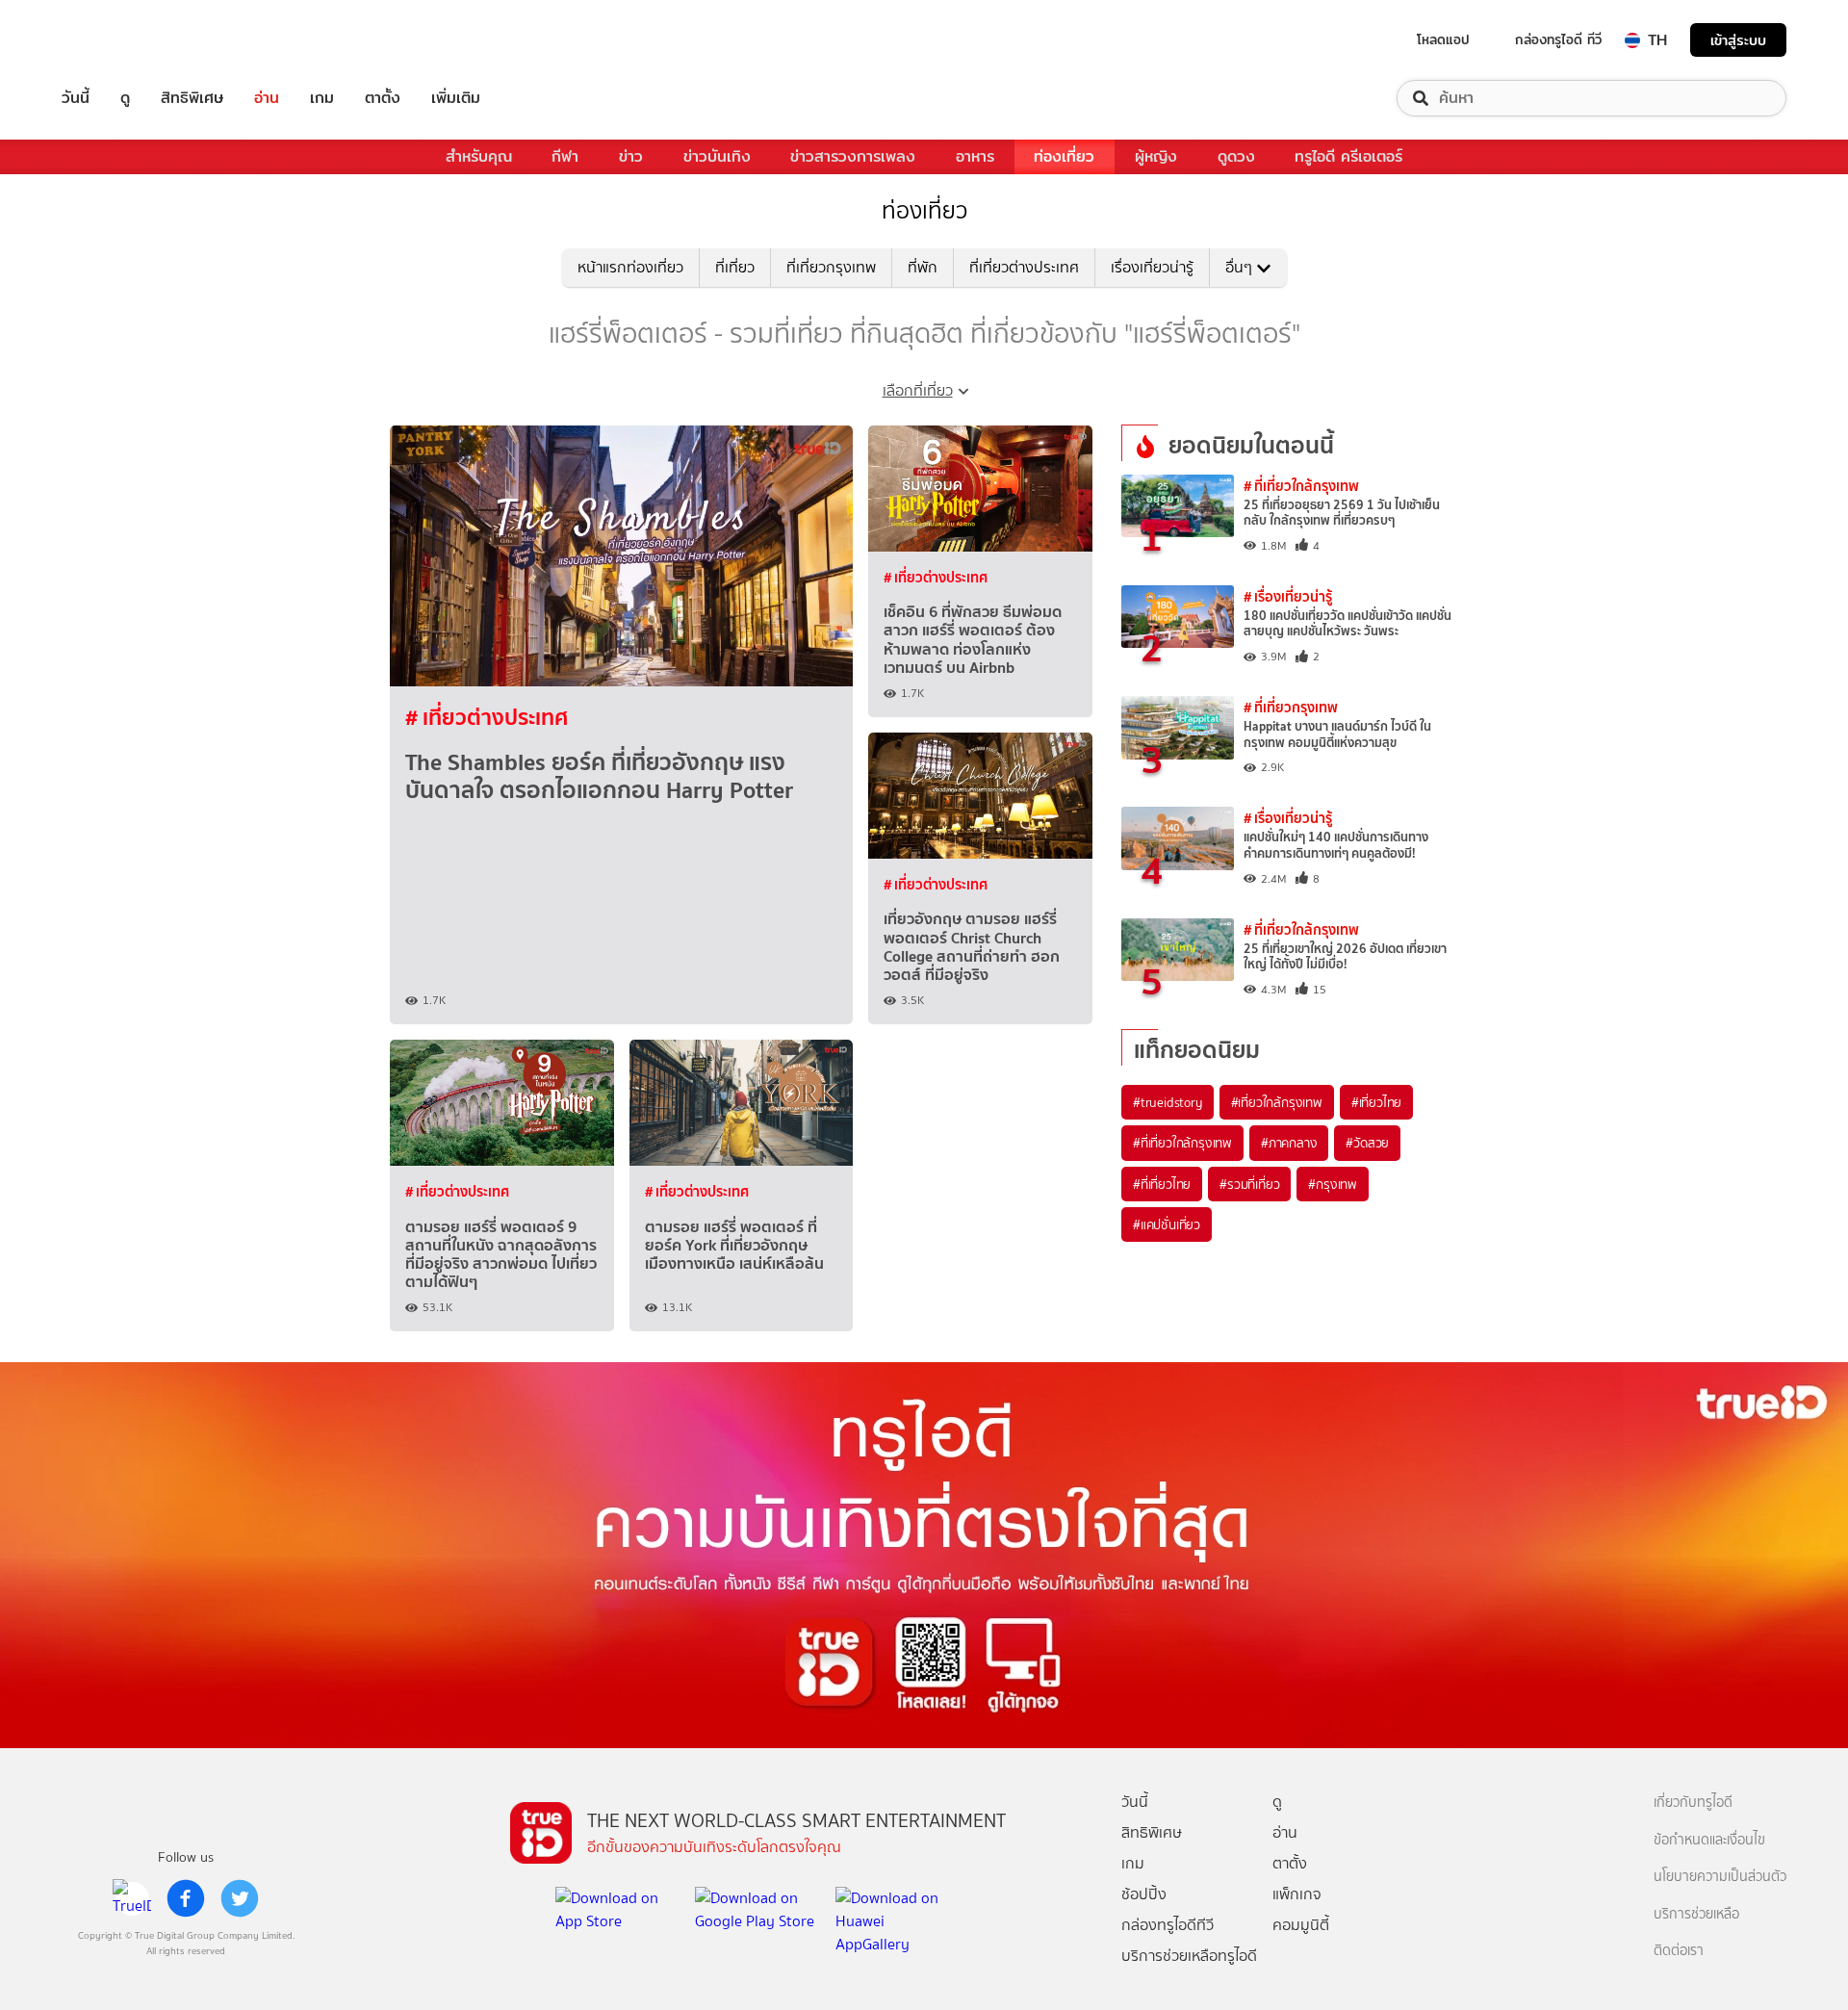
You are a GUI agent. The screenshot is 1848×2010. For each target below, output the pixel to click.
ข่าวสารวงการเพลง (853, 156)
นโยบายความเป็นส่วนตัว (1720, 1877)
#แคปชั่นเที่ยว (1167, 1224)
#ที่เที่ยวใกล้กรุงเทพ (1182, 1143)
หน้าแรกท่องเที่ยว (630, 267)
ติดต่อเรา (1679, 1951)
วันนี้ (76, 98)
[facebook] (186, 1898)
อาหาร (975, 156)
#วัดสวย (1367, 1143)
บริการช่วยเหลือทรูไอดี (1189, 1956)
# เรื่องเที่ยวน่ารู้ (1288, 596)
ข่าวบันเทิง (717, 156)
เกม (322, 98)
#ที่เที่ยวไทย (1162, 1184)
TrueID (119, 40)
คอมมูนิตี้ (1301, 1925)
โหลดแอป (1443, 39)
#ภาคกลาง (1289, 1143)
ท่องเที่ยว (1064, 156)
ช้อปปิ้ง (1144, 1894)
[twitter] (240, 1898)
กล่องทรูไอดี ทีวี (1558, 39)
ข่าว (631, 156)
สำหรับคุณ (479, 156)
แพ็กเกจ (1297, 1894)
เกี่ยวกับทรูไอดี (1693, 1803)
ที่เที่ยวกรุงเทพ (831, 267)
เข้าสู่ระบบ (1738, 40)
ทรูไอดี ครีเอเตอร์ (1348, 156)
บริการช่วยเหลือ (1696, 1914)
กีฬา (565, 156)
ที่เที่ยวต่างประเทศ (1024, 267)
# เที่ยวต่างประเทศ (487, 717)
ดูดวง (1236, 156)
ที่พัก (923, 267)
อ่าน (267, 98)
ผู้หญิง (1156, 156)
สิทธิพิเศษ (192, 98)
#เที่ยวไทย (1376, 1102)
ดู (125, 98)
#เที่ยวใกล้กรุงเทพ (1277, 1102)
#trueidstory (1168, 1102)
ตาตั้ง (383, 98)
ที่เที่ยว (735, 267)
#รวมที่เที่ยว (1249, 1184)
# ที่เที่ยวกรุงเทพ (1291, 707)
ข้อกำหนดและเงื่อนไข (1709, 1840)
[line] (132, 1898)
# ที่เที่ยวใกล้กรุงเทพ (1301, 486)
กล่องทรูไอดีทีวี (1168, 1925)
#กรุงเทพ (1333, 1184)
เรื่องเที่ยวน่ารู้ (1152, 267)
